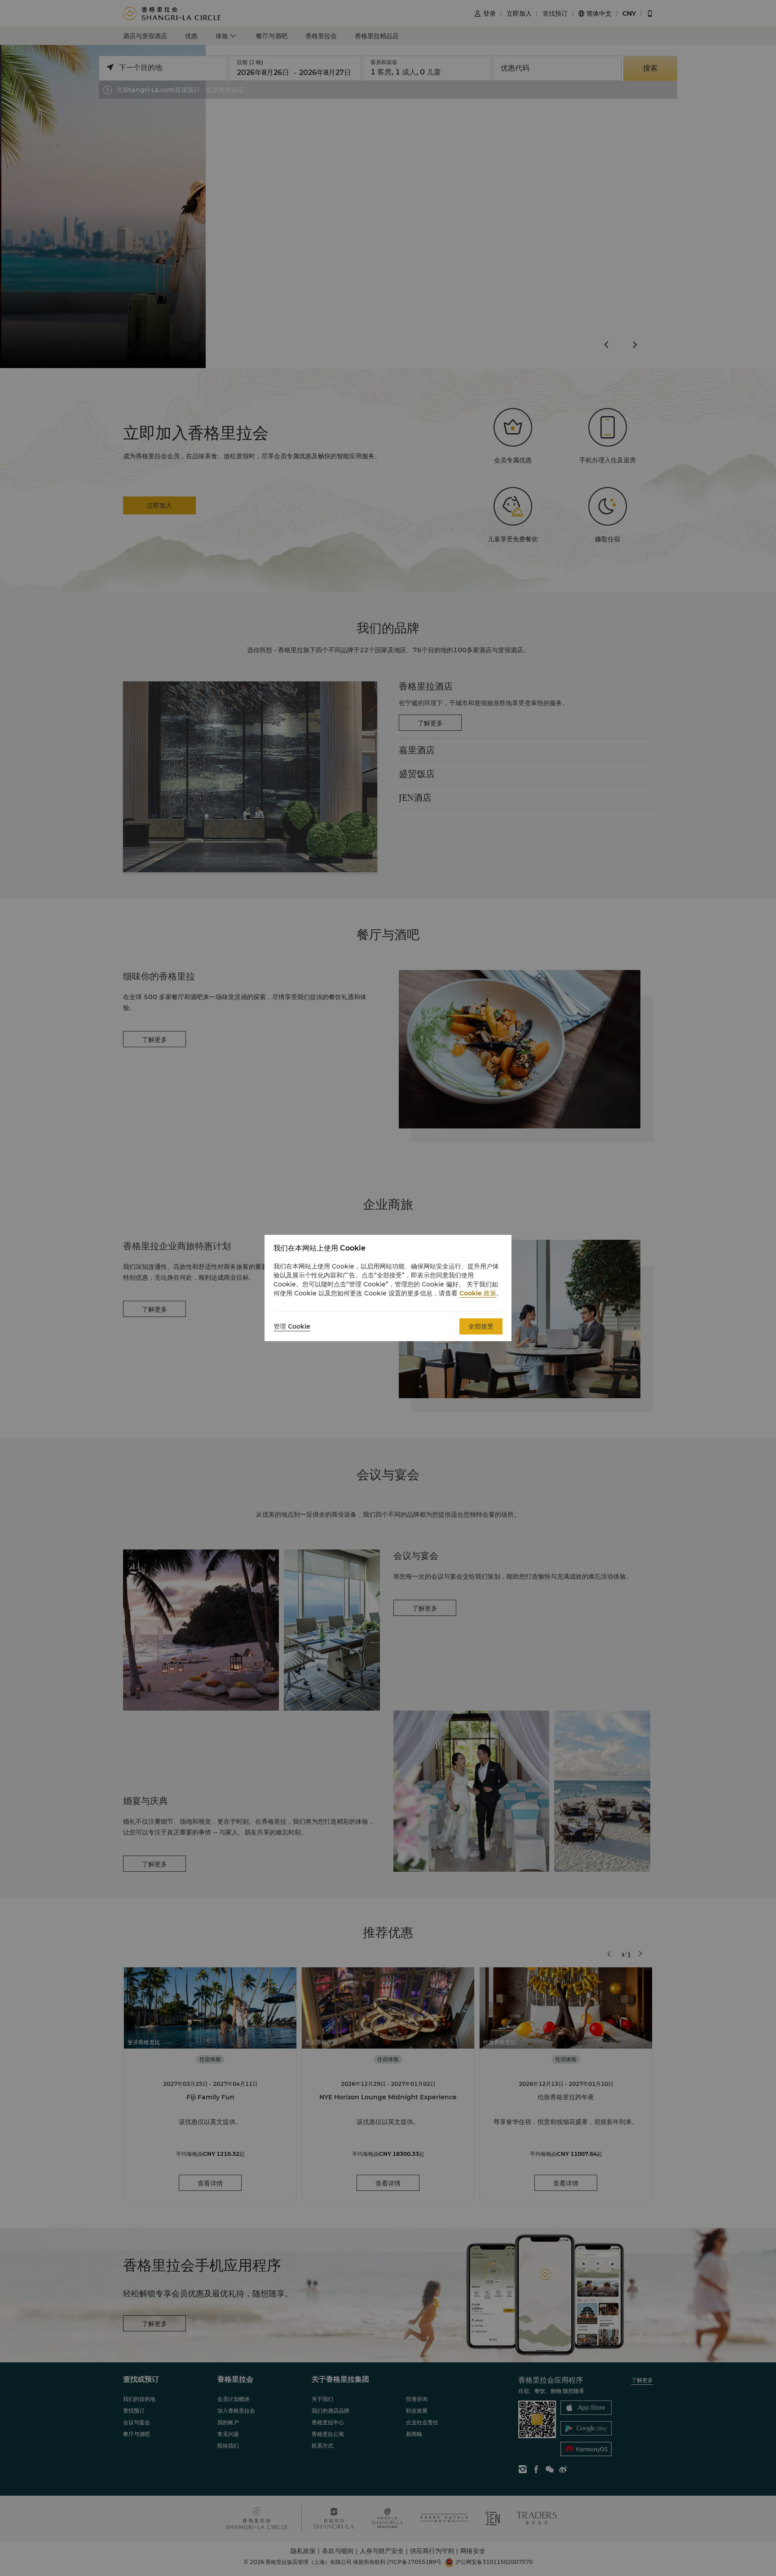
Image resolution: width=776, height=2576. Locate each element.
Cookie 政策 (478, 1293)
